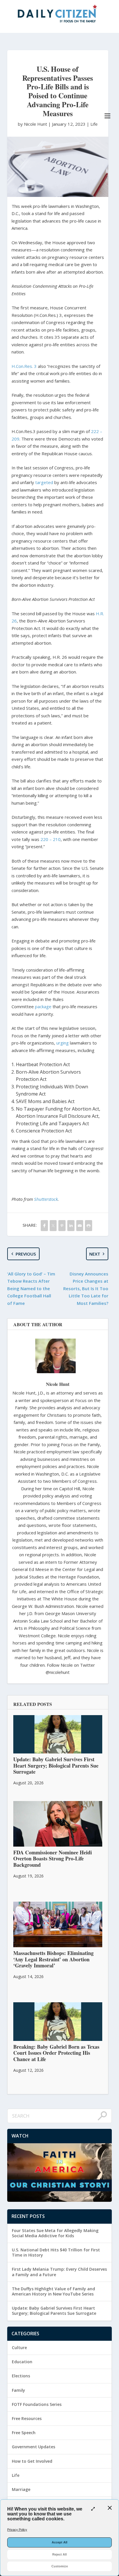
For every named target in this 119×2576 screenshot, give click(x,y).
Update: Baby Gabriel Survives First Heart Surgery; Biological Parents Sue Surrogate (54, 2311)
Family (18, 2390)
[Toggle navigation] (107, 116)
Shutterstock (46, 1199)
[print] (89, 1225)
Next (95, 1254)
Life (94, 124)
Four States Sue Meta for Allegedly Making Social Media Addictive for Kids (55, 2233)
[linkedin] (71, 1225)
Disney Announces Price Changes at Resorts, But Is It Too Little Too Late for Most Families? (86, 1288)
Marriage (21, 2489)
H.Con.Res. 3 (24, 366)
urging (63, 1043)
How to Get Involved (32, 2461)
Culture (19, 2348)
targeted (44, 482)
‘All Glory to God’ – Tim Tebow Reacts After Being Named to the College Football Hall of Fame (31, 1288)
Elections (21, 2376)
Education (22, 2362)
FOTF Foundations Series (37, 2404)
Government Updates (34, 2447)
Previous (26, 1254)
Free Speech (24, 2433)
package (43, 1006)
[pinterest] (62, 1225)
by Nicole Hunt (33, 124)
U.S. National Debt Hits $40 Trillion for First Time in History (56, 2252)
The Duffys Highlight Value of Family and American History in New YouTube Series (53, 2291)
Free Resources (27, 2418)
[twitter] (53, 1225)
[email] (80, 1225)
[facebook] (44, 1225)
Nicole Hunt (58, 1384)
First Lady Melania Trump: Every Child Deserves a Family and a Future (59, 2272)
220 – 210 (51, 839)
